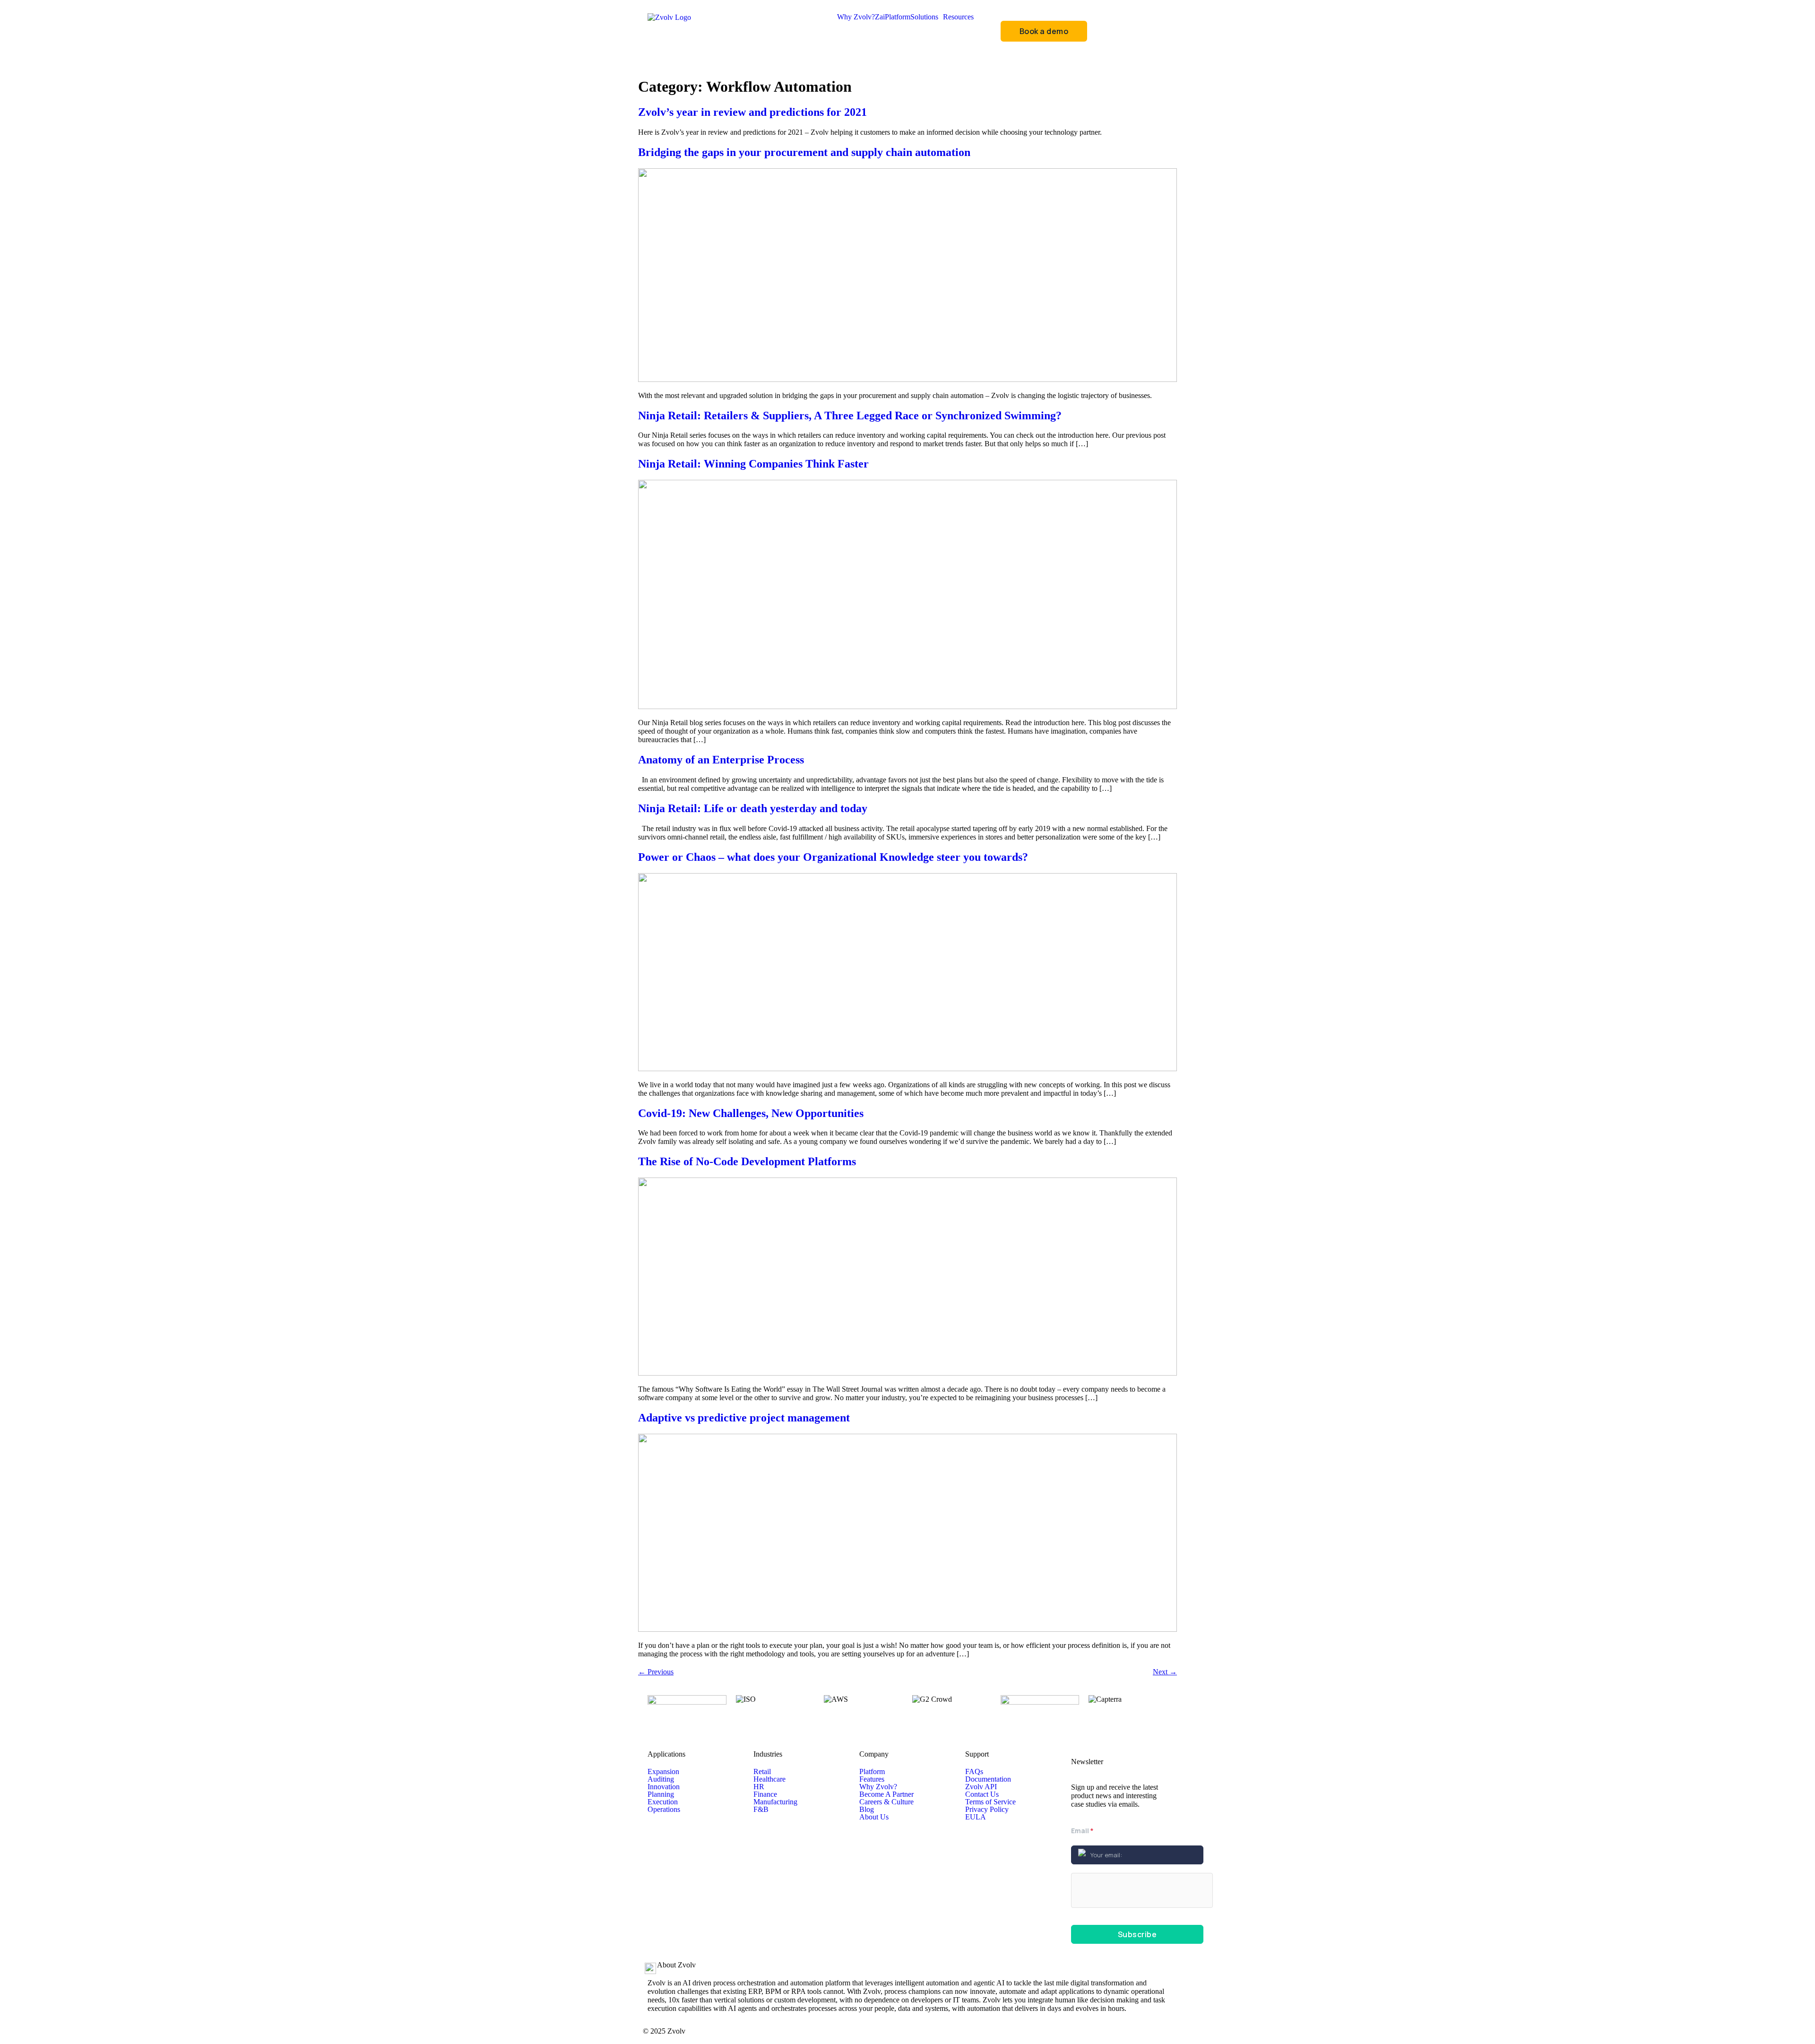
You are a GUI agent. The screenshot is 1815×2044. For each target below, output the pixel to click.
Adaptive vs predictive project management (744, 1418)
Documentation (988, 1779)
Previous (656, 1672)
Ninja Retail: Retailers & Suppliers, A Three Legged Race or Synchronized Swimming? (850, 416)
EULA (976, 1817)
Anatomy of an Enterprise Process (721, 760)
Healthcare (769, 1779)
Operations (664, 1810)
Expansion (663, 1772)
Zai (880, 17)
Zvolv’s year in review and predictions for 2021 (752, 112)
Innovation (664, 1787)
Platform (898, 17)
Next (1165, 1672)
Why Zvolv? (856, 17)
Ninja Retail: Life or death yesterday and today (753, 808)
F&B (761, 1810)
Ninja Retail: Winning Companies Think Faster (753, 464)
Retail (762, 1772)
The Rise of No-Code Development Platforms (747, 1161)
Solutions (924, 17)
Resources (958, 17)
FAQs (974, 1772)
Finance (765, 1794)
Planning (661, 1794)
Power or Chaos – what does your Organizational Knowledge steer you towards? (833, 857)
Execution (663, 1802)
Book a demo (1044, 31)
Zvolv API (981, 1787)
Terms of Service (990, 1802)
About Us (874, 1817)
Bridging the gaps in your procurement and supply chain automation (804, 152)
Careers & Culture (886, 1802)
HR (759, 1787)
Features (872, 1779)
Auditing (661, 1779)
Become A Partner (886, 1794)
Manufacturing (775, 1802)
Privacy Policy (987, 1810)
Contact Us (982, 1794)
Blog (867, 1810)
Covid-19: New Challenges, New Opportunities (751, 1113)
